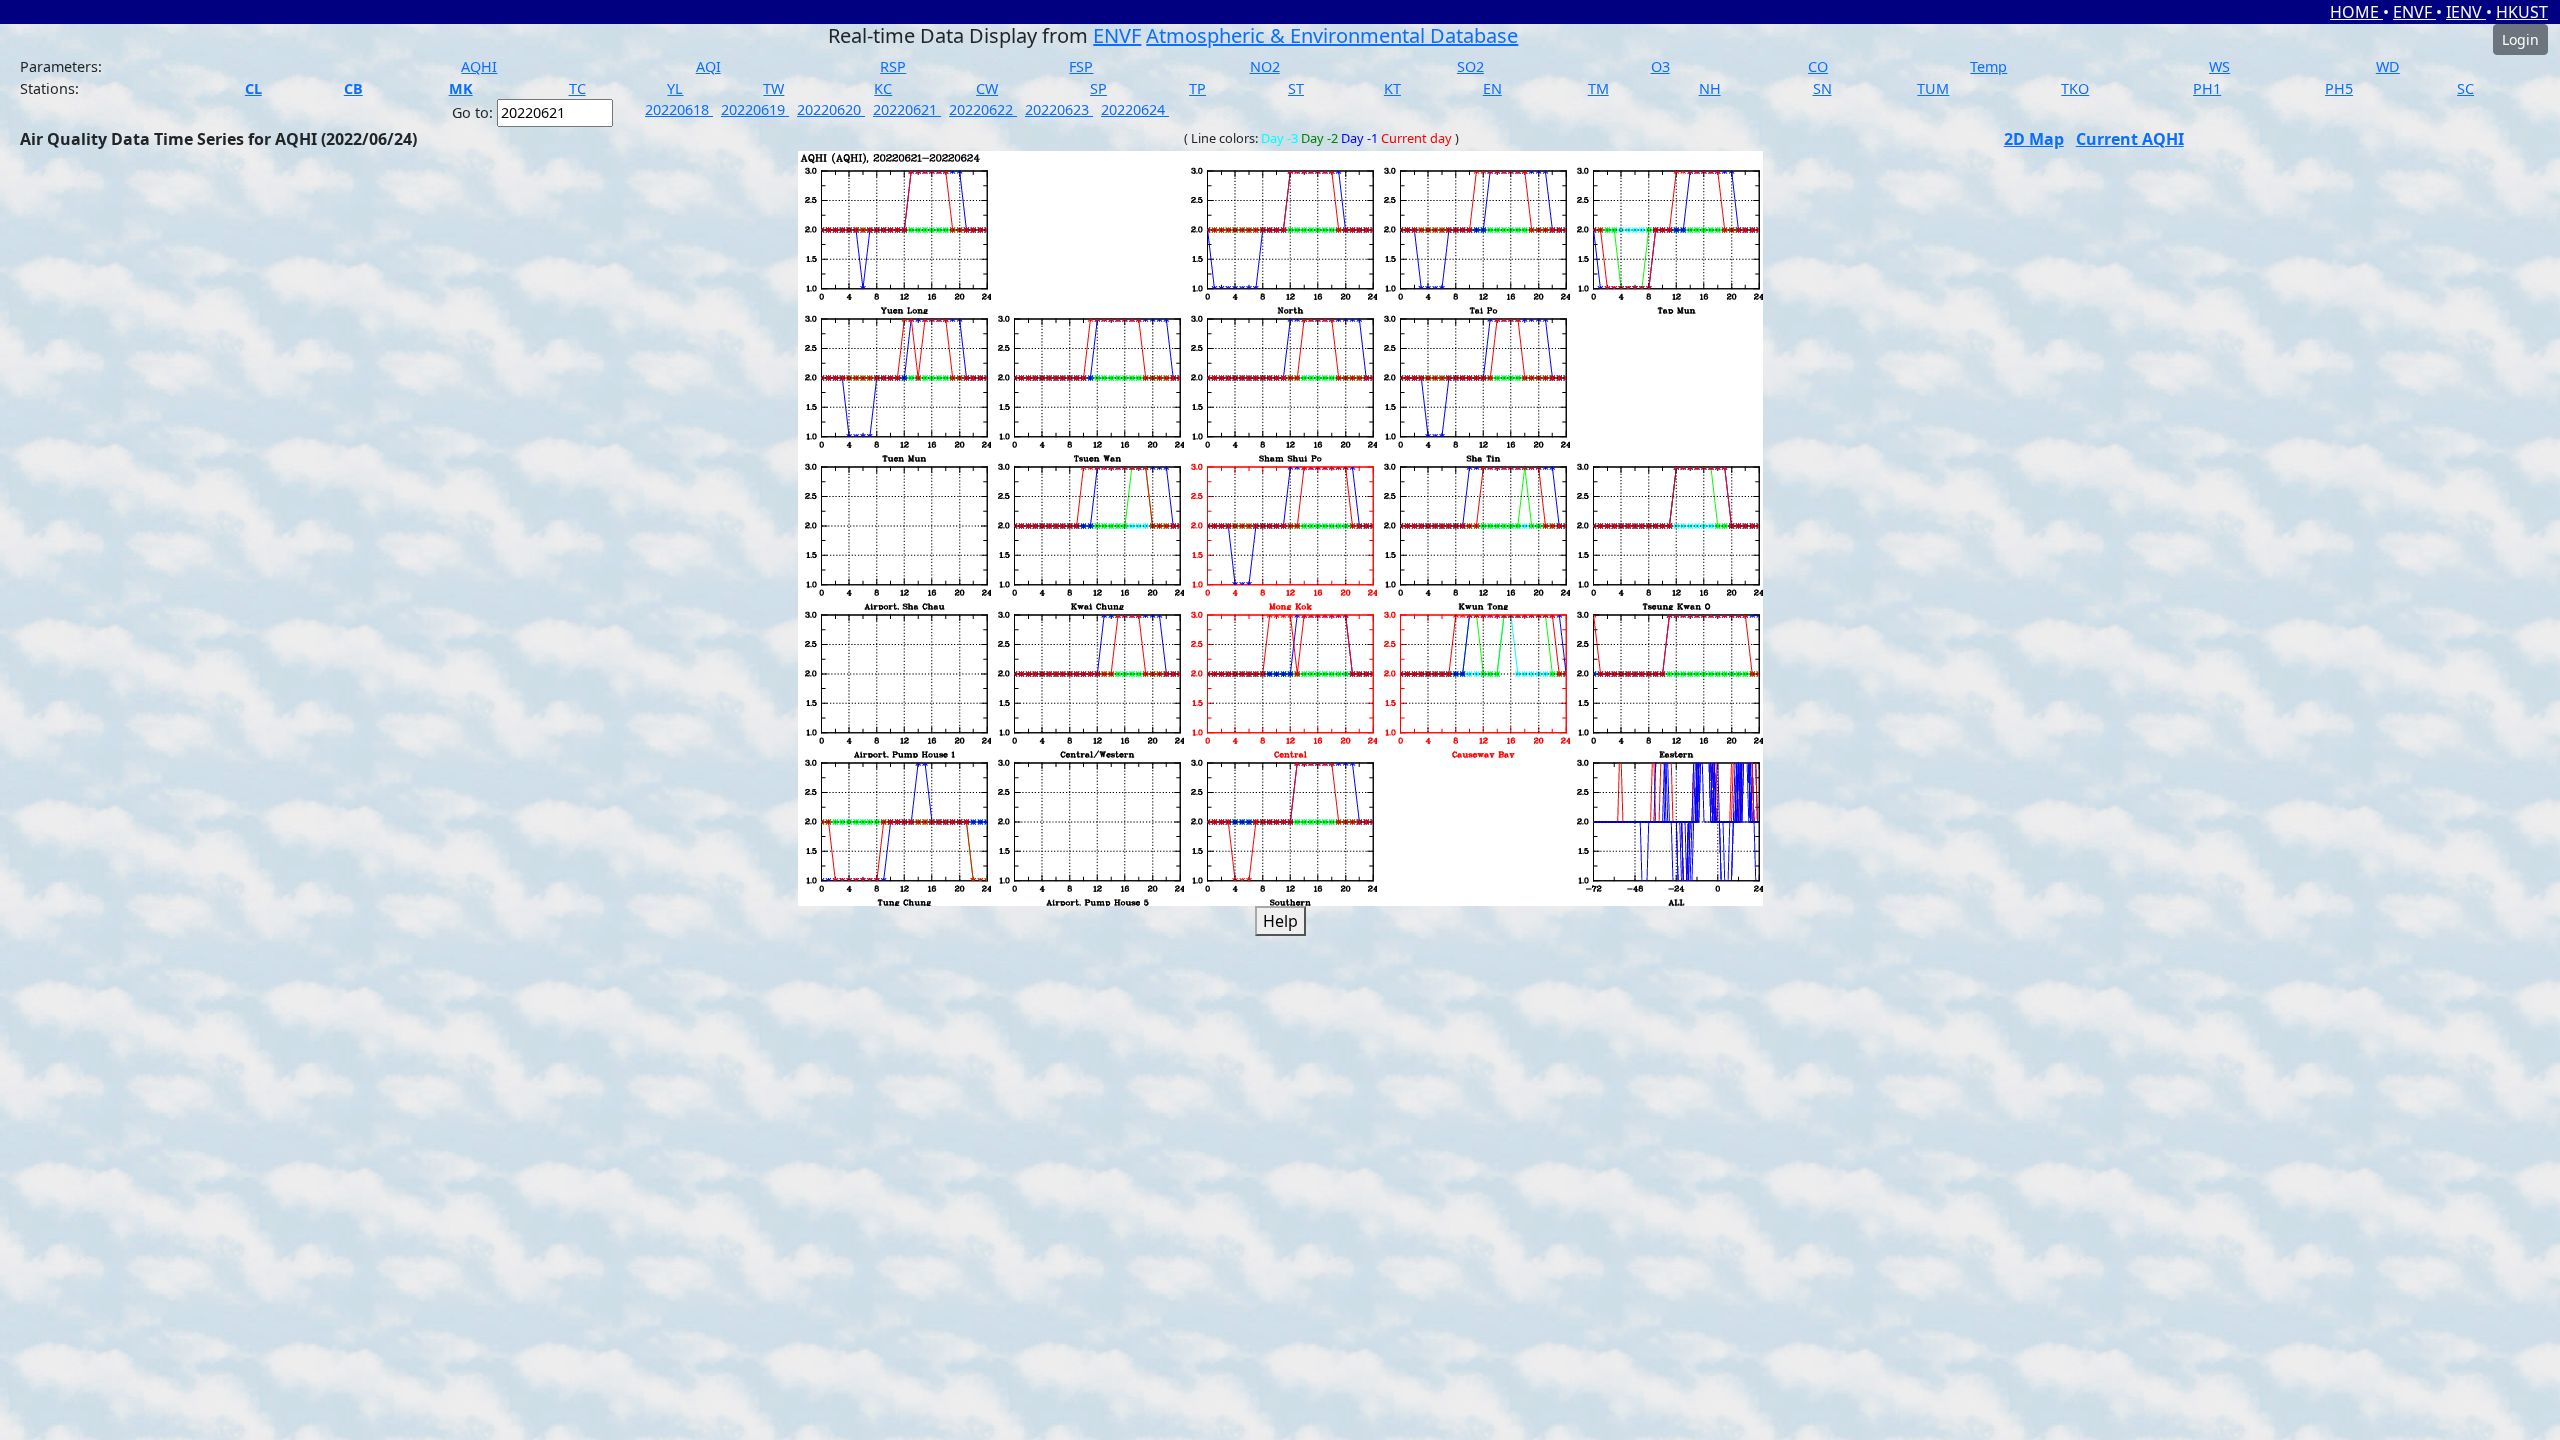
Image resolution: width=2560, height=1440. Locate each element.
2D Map (2034, 139)
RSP (893, 66)
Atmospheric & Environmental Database (1332, 35)
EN (1492, 88)
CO (1818, 66)
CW (987, 88)
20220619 (755, 109)
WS (2219, 66)
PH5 (2339, 88)
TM (1598, 88)
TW (773, 88)
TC (577, 88)
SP (1098, 88)
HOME (2356, 12)
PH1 (2207, 88)
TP (1197, 88)
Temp (1988, 66)
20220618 (679, 109)
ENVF (2414, 12)
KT (1392, 88)
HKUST (2522, 12)
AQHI (479, 66)
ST (1296, 88)
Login (2520, 39)
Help (1280, 921)
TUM (1933, 88)
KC (883, 88)
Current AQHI (2130, 139)
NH (1710, 88)
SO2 (1470, 66)
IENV (2466, 12)
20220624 (1135, 109)
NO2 (1265, 66)
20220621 (907, 109)
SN (1822, 88)
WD (2388, 66)
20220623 (1059, 109)
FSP (1081, 66)
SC (2465, 88)
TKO (2075, 88)
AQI (708, 66)
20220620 (831, 109)
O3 (1660, 66)
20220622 (983, 109)
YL (675, 88)
